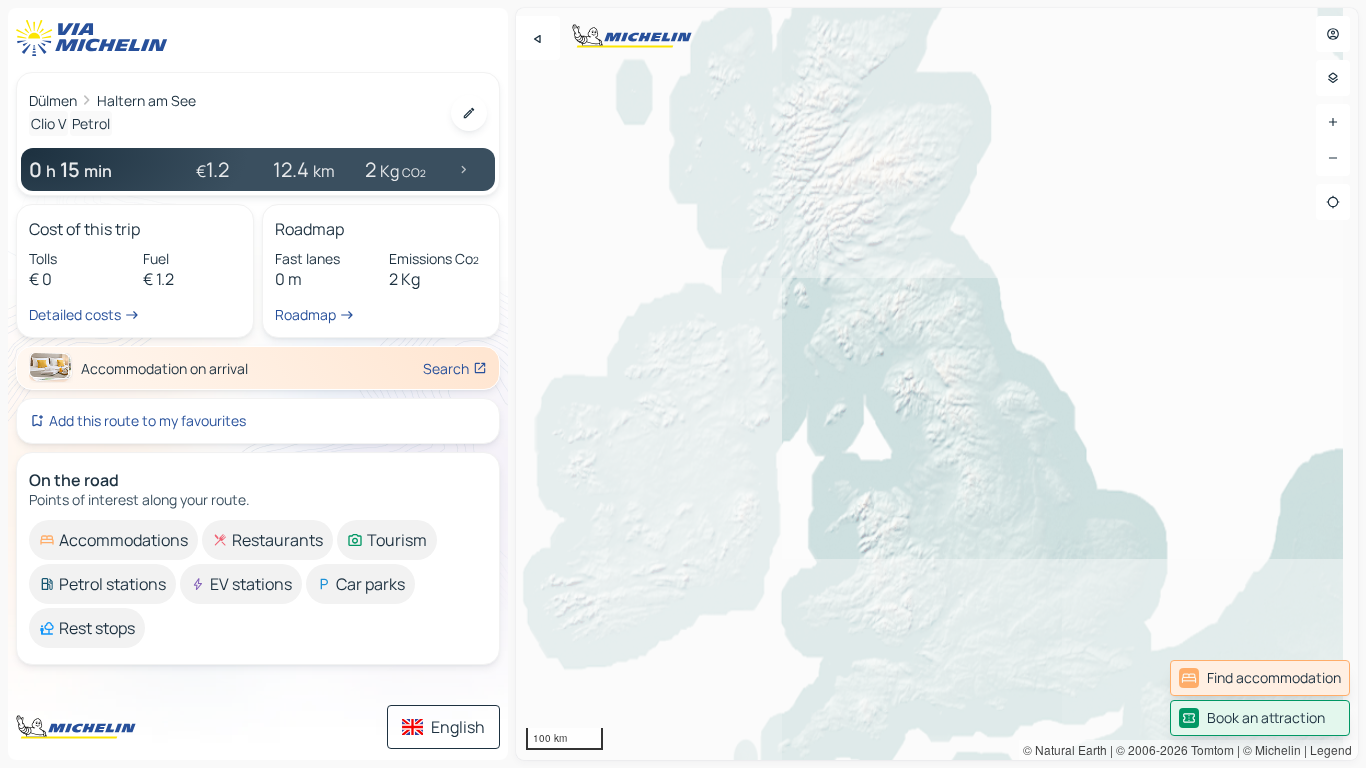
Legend (1331, 749)
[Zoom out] (1333, 158)
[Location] (1333, 202)
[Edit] (469, 113)
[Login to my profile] (1333, 34)
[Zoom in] (1333, 122)
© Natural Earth (1065, 749)
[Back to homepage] (96, 38)
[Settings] (1333, 78)
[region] (937, 384)
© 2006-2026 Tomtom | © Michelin (1208, 749)
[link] (1260, 678)
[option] (113, 540)
